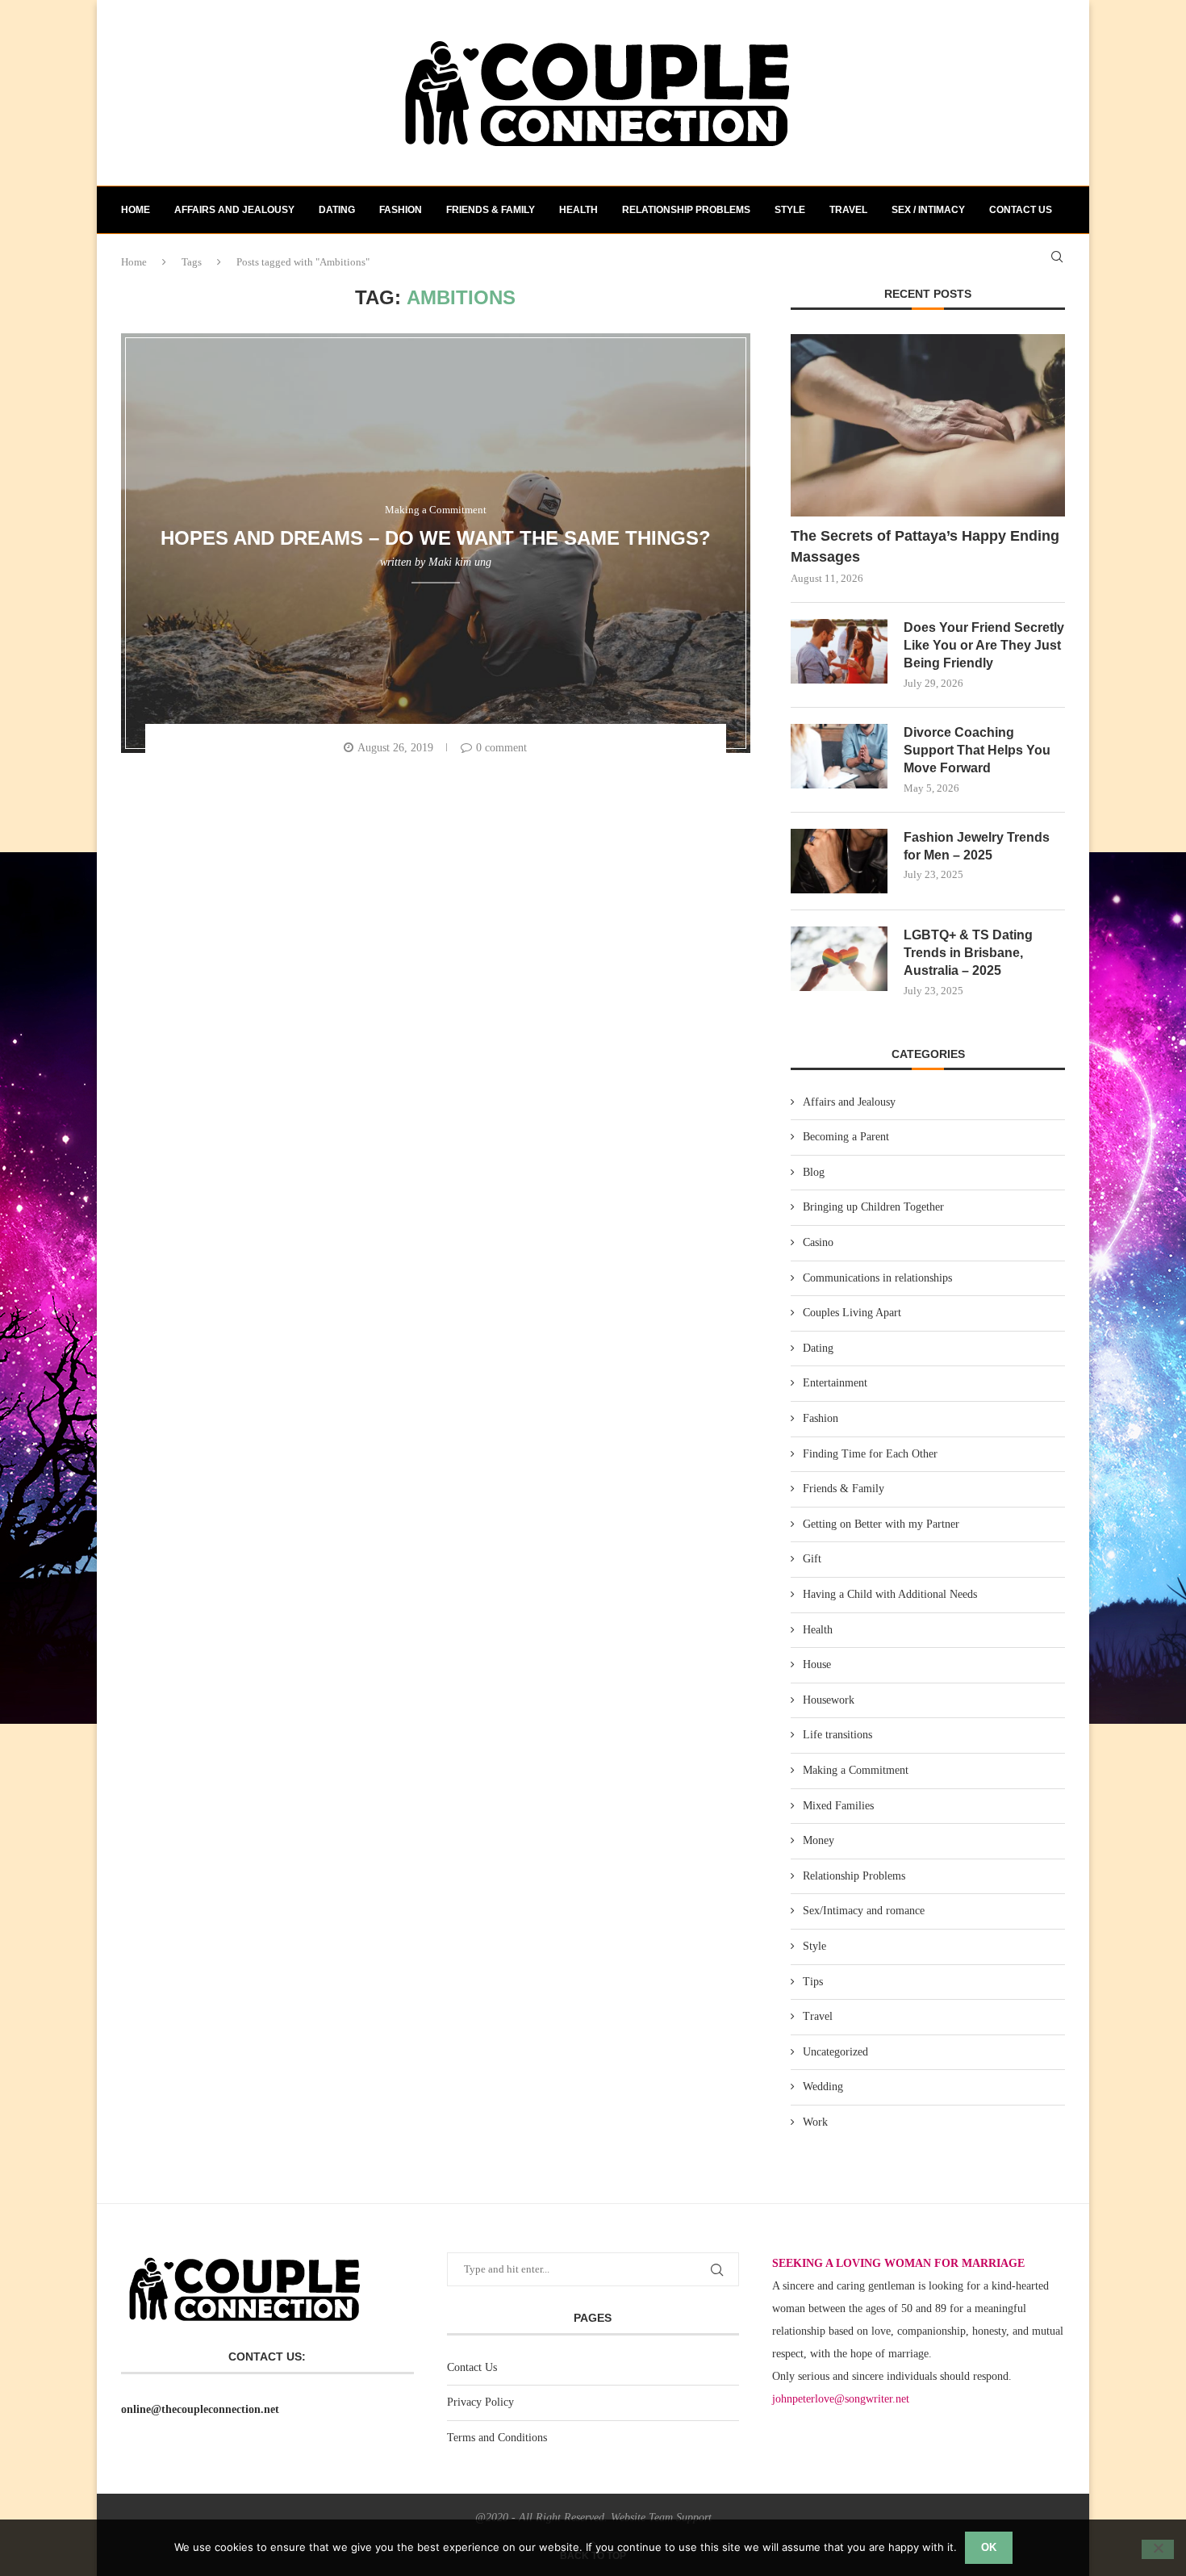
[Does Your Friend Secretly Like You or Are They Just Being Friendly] (839, 651)
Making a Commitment (856, 1770)
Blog (814, 1172)
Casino (818, 1242)
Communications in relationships (877, 1278)
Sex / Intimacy (928, 210)
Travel (848, 210)
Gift (812, 1559)
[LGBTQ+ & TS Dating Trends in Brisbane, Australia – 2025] (839, 959)
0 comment (501, 748)
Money (819, 1840)
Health (578, 210)
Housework (829, 1700)
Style (790, 210)
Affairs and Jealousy (234, 210)
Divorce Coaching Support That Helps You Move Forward (977, 751)
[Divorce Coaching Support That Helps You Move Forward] (839, 756)
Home (136, 210)
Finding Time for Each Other (870, 1454)
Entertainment (835, 1383)
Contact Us (472, 2367)
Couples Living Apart (852, 1313)
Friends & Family (491, 210)
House (817, 1664)
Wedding (823, 2087)
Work (815, 2122)
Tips (813, 1982)
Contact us (1021, 210)
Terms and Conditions (497, 2438)
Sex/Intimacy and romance (864, 1911)
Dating (337, 210)
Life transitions (837, 1735)
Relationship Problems (686, 210)
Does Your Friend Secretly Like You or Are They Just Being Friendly (984, 646)
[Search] (1057, 257)
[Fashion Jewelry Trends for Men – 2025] (839, 861)
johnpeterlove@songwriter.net (841, 2399)
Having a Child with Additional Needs (890, 1594)
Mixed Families (838, 1806)
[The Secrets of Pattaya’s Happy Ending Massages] (928, 426)
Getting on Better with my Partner (881, 1524)
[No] (1158, 2549)
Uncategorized (835, 2052)
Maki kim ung (460, 562)
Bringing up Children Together (873, 1207)
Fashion (401, 210)
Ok (989, 2547)
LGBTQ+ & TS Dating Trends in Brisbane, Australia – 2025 (968, 953)
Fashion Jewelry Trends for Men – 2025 (977, 846)
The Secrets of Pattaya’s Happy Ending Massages (925, 546)
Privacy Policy (480, 2402)
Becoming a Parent (846, 1137)
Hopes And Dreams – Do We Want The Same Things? (436, 537)
